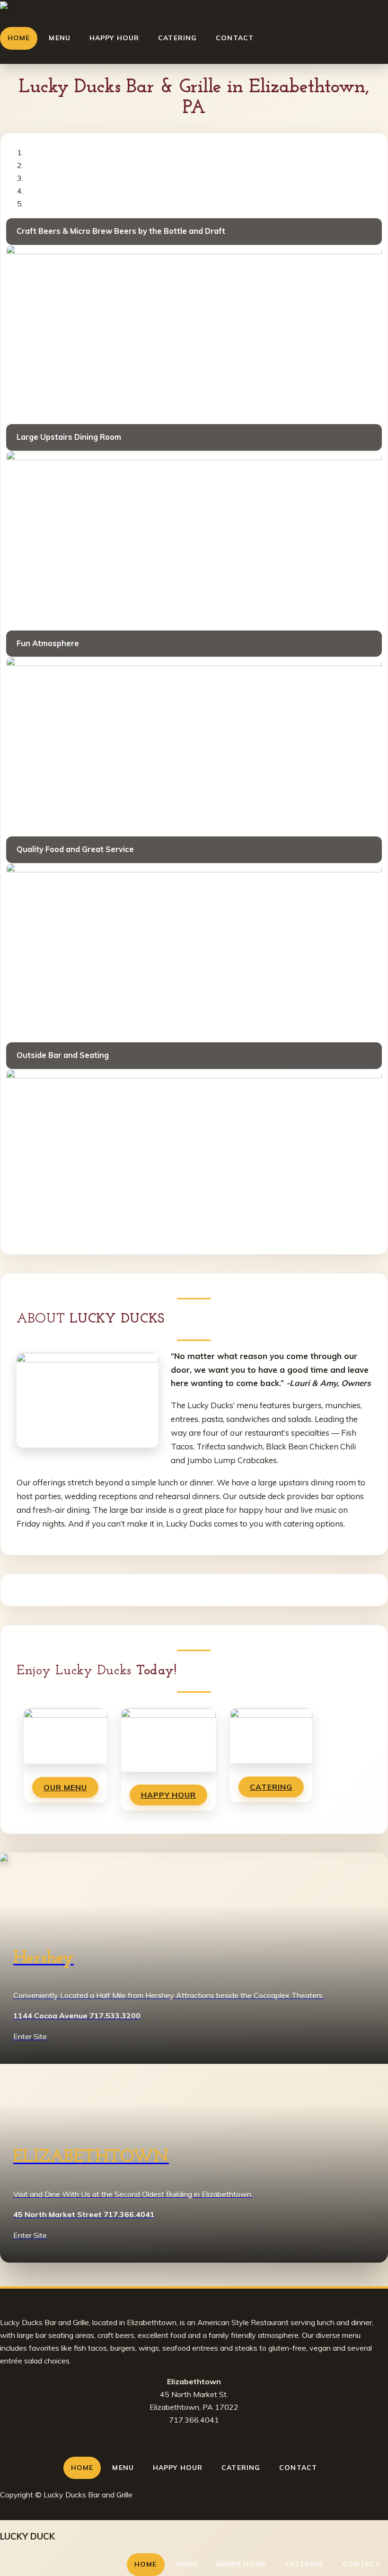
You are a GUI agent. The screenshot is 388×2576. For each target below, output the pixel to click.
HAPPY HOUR (169, 1795)
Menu (59, 38)
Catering (177, 38)
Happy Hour (114, 38)
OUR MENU (65, 1787)
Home (19, 38)
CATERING (271, 1787)
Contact (235, 38)
